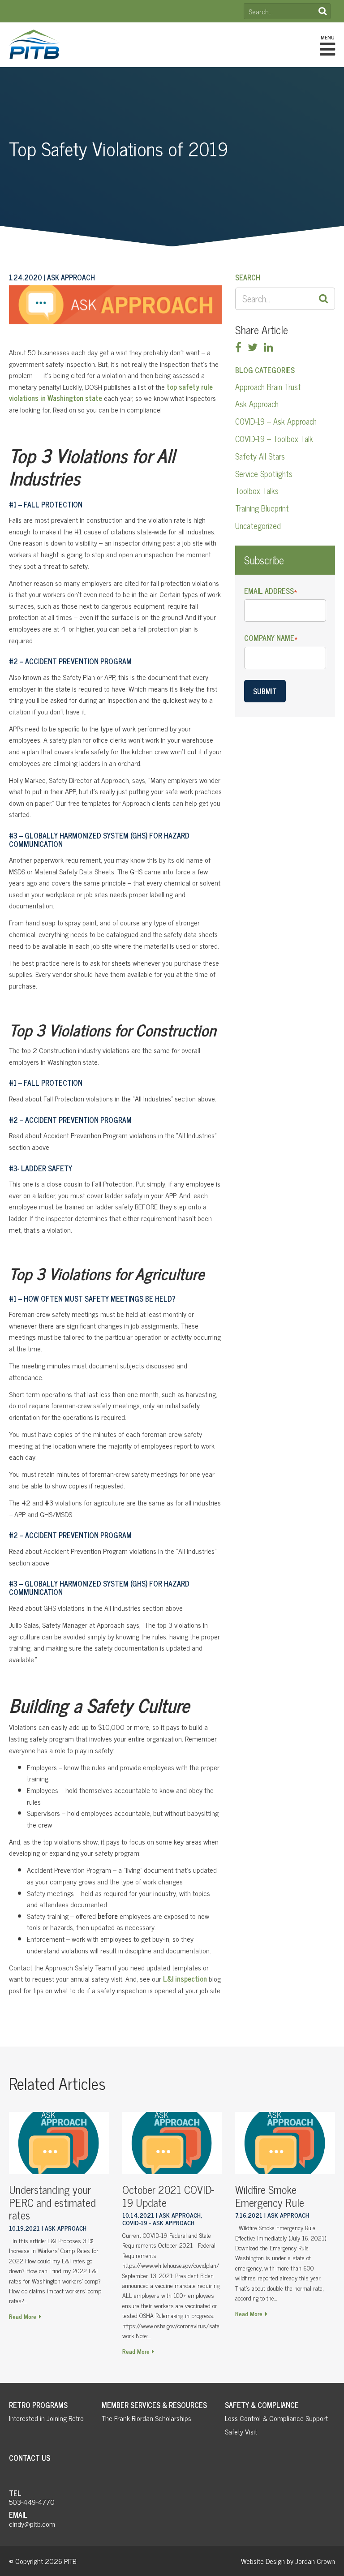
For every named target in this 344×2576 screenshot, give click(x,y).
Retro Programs (38, 2405)
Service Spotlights (264, 473)
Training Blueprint (262, 508)
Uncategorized (258, 525)
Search (322, 11)
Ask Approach (257, 404)
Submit (265, 691)
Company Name (271, 638)
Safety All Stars (260, 456)
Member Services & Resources (154, 2405)
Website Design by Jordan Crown (288, 2561)
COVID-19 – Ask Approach (276, 421)
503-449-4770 (32, 2502)
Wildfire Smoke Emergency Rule (270, 2196)
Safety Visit (241, 2431)
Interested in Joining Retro (46, 2418)
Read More (23, 2316)
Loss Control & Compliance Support (276, 2418)
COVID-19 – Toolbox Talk (274, 439)
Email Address (271, 591)
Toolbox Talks (257, 490)
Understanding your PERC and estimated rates (52, 2202)
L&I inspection (185, 1978)
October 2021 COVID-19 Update (168, 2196)
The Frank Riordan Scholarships (146, 2418)
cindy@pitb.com (32, 2524)
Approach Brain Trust (268, 387)
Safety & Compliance (262, 2405)
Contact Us (30, 2458)
